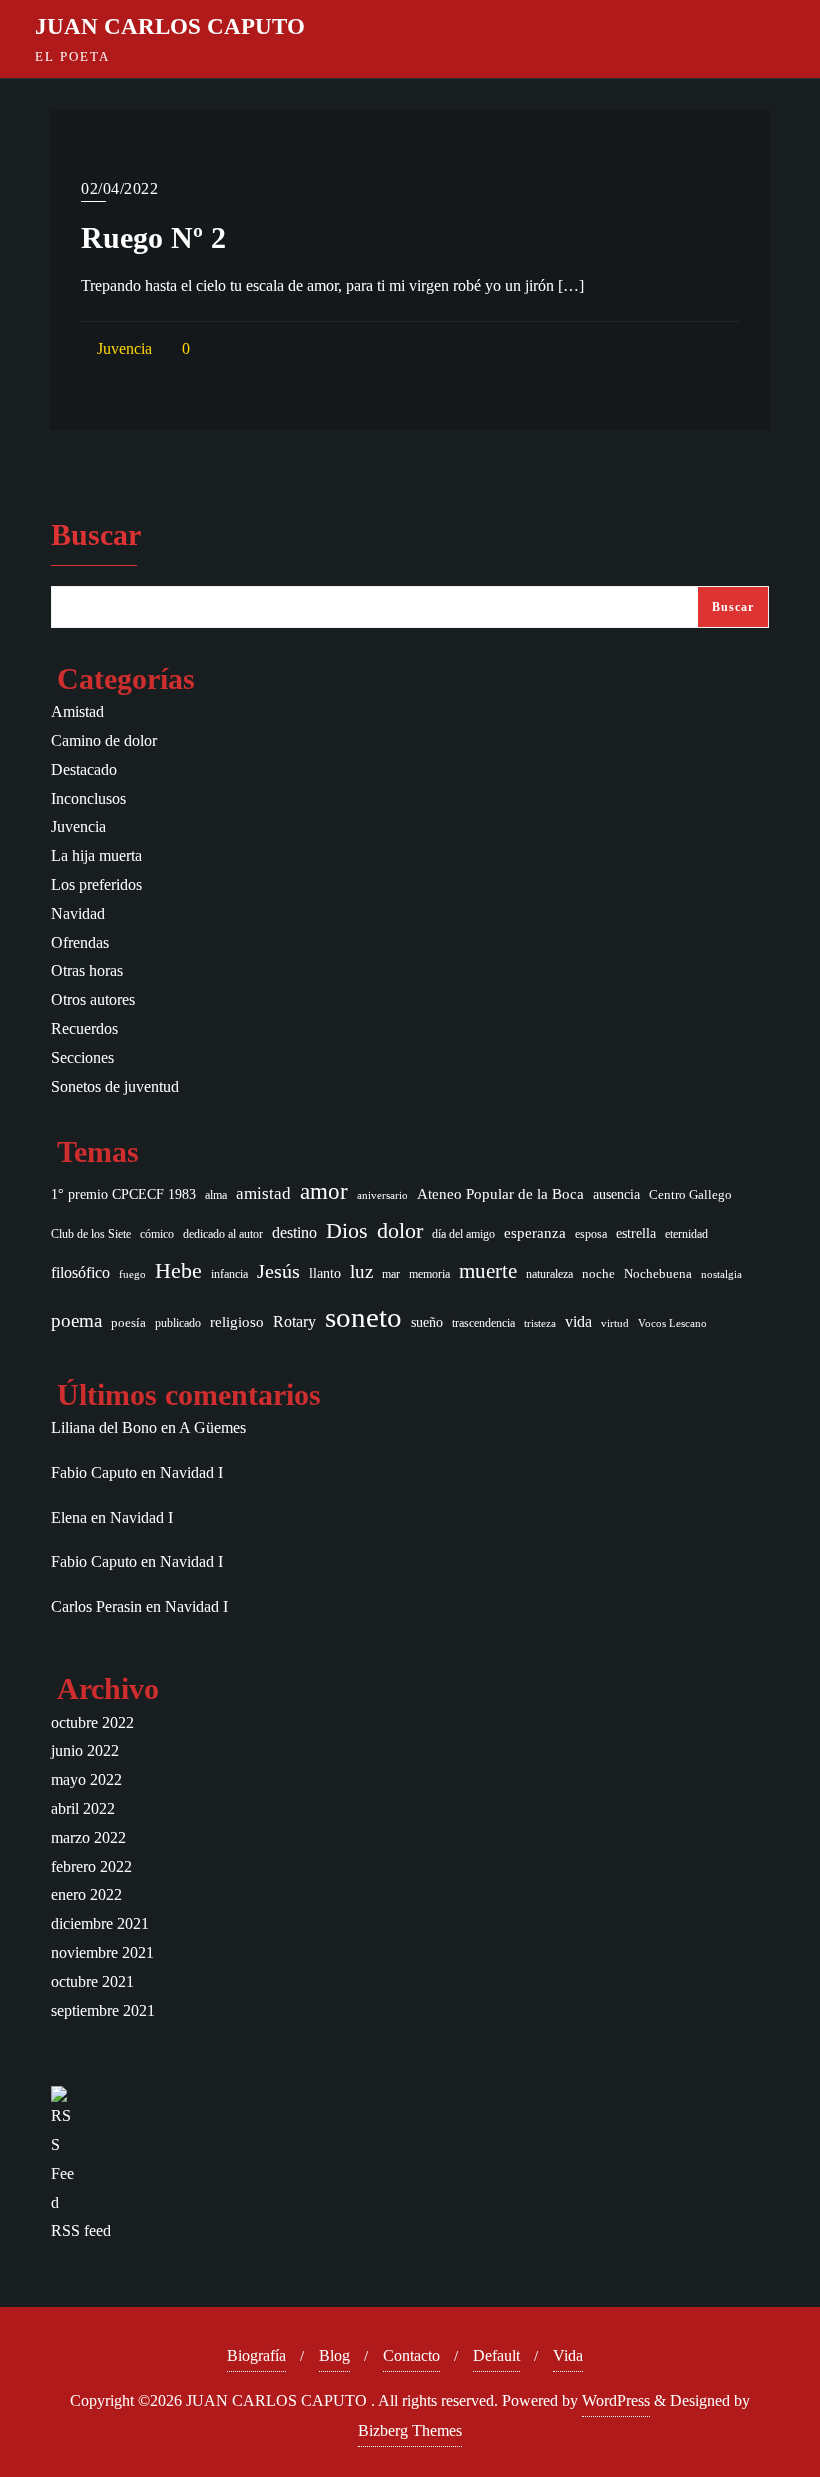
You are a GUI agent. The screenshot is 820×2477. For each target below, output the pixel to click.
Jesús (278, 1271)
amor (324, 1191)
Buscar (96, 536)
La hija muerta (96, 855)
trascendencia (483, 1323)
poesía (128, 1322)
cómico (157, 1234)
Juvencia (122, 348)
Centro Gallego (690, 1194)
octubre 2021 (92, 1981)
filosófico (80, 1273)
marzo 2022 (88, 1837)
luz (361, 1271)
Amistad (77, 711)
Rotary (294, 1321)
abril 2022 (83, 1808)
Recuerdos (84, 1028)
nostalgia (721, 1274)
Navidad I (191, 1472)
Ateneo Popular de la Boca (500, 1194)
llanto (325, 1273)
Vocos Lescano (672, 1323)
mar (391, 1274)
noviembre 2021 (102, 1952)
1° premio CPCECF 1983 (123, 1194)
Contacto (411, 2355)
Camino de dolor (104, 740)
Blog (334, 2355)
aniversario (382, 1195)
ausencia (616, 1194)
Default (496, 2355)
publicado (178, 1323)
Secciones (82, 1057)
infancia (229, 1274)
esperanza (535, 1233)
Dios (347, 1231)
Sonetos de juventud (115, 1086)
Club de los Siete (91, 1234)
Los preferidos (96, 884)
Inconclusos (88, 798)
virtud (615, 1323)
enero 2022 (86, 1894)
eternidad (686, 1234)
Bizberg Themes (410, 2430)
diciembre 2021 (100, 1923)
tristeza (540, 1323)
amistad (263, 1193)
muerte (488, 1271)
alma (216, 1195)
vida (578, 1321)
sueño (427, 1322)
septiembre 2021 (103, 2010)
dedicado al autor (223, 1234)
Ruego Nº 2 (153, 238)
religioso (237, 1322)
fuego (132, 1274)
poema (76, 1320)
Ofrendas (80, 942)
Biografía (256, 2355)
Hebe (178, 1271)
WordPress (616, 2400)
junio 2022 (85, 1750)
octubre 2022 (92, 1722)
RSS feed (81, 2230)
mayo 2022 (86, 1779)
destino (294, 1233)
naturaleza (549, 1274)
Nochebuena (658, 1273)
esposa (591, 1234)
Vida (568, 2355)
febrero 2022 (91, 1866)
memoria (429, 1274)
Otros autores (93, 999)
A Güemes (212, 1427)
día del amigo (463, 1234)
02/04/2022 (119, 188)
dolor (400, 1231)
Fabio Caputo (94, 1472)
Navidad (78, 913)
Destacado (84, 769)
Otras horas (87, 970)
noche (598, 1273)
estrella (636, 1233)
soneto (363, 1317)
